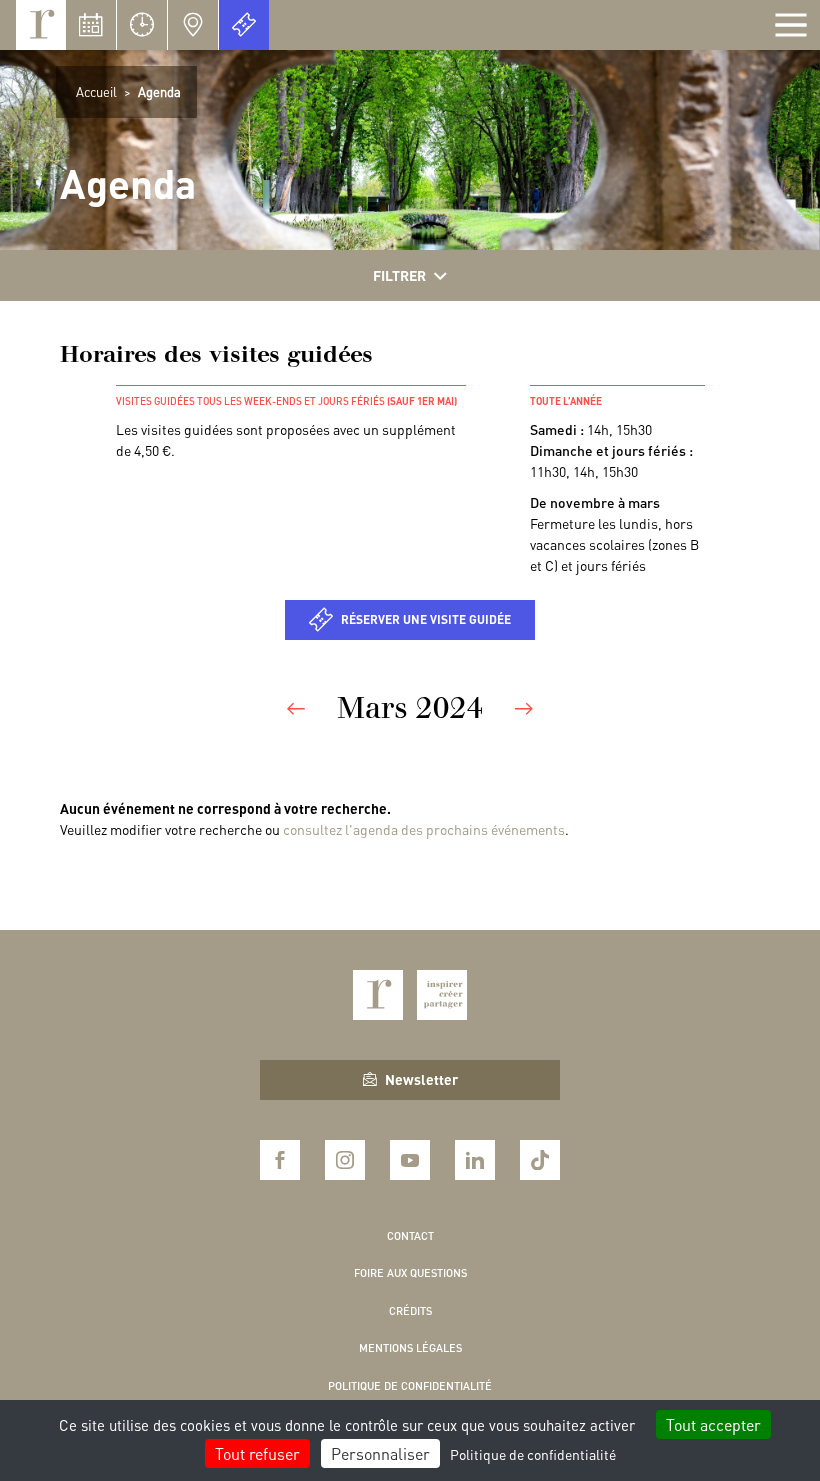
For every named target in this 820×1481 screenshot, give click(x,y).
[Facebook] (280, 1160)
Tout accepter (713, 1424)
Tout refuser (257, 1453)
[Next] (524, 707)
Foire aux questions (410, 1273)
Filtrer (399, 275)
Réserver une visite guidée (426, 619)
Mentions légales (410, 1348)
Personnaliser (380, 1453)
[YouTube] (410, 1160)
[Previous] (296, 707)
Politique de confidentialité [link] (533, 1454)
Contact (410, 1236)
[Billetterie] (244, 25)
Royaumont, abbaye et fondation (41, 25)
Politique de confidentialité (410, 1386)
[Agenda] (91, 25)
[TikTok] (540, 1160)
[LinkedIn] (475, 1160)
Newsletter (421, 1079)
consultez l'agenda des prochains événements (424, 829)
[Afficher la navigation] (791, 25)
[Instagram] (345, 1160)
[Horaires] (142, 25)
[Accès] (193, 25)
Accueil (96, 91)
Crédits (410, 1311)
